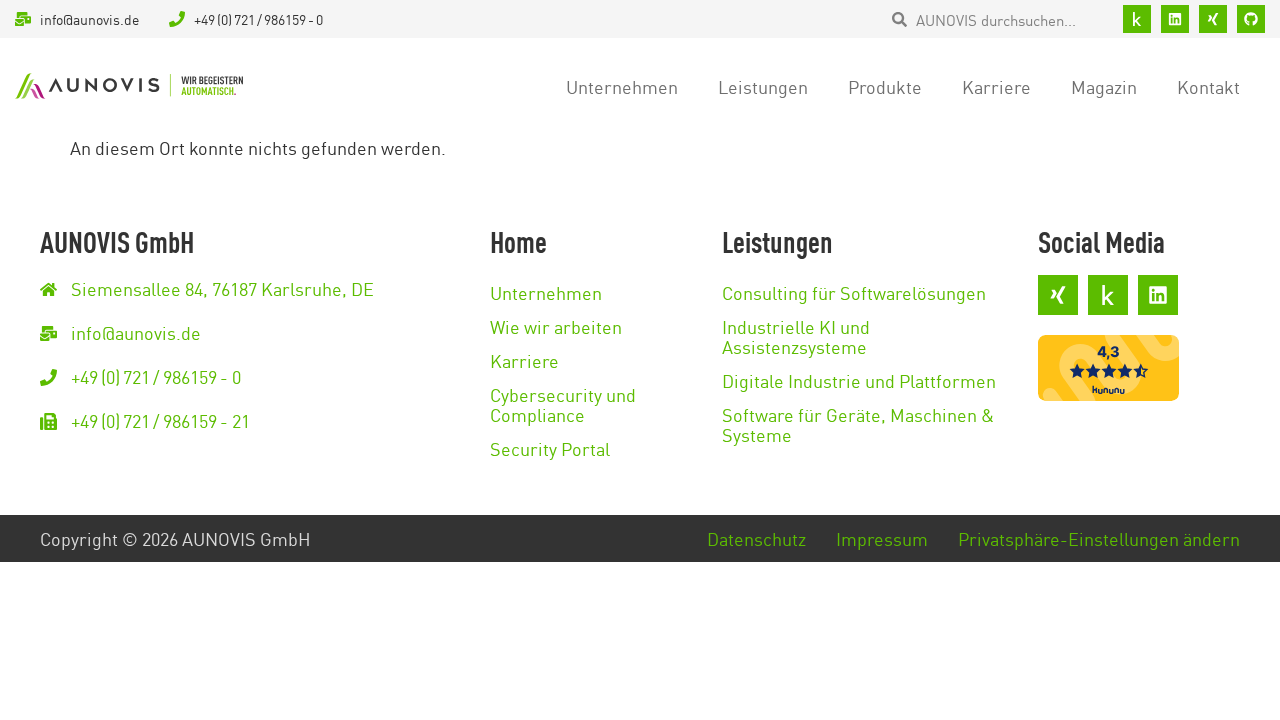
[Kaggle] (1137, 19)
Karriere (996, 86)
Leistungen (763, 86)
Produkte (885, 86)
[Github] (1251, 19)
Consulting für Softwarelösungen (854, 292)
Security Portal (550, 448)
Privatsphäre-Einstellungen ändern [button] (1099, 538)
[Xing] (1213, 19)
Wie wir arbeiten (556, 326)
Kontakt (1208, 86)
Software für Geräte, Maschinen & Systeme (858, 424)
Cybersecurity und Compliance (563, 404)
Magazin (1104, 86)
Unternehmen (622, 86)
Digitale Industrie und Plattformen (859, 380)
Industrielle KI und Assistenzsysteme (796, 336)
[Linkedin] (1175, 19)
